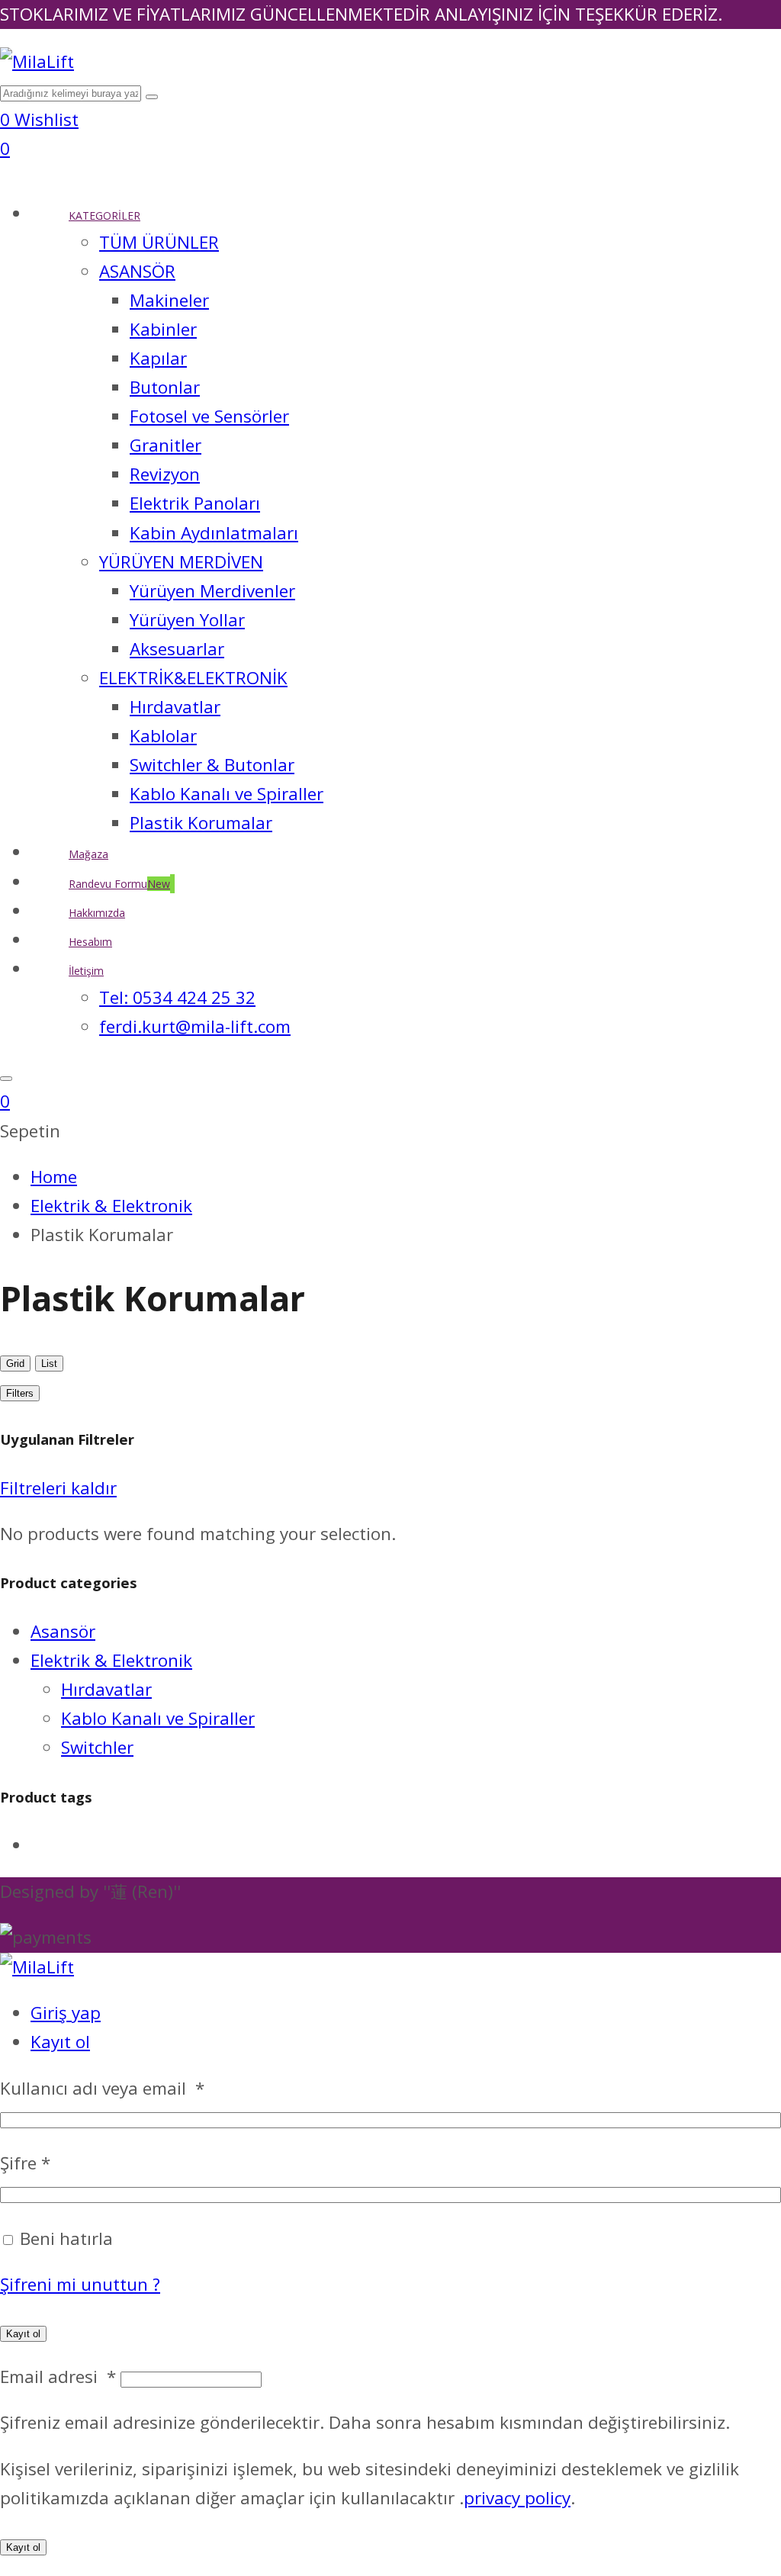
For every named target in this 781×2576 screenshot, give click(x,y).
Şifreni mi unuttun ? (80, 2284)
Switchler (97, 1747)
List (49, 1364)
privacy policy (517, 2498)
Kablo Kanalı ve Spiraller (158, 1718)
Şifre (25, 2163)
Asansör (63, 1631)
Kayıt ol (60, 2042)
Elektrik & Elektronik (111, 1660)
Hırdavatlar (106, 1689)
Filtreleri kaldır (58, 1488)
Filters (20, 1393)
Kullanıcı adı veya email (102, 2088)
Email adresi (58, 2377)
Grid (15, 1364)
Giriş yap (66, 2013)
